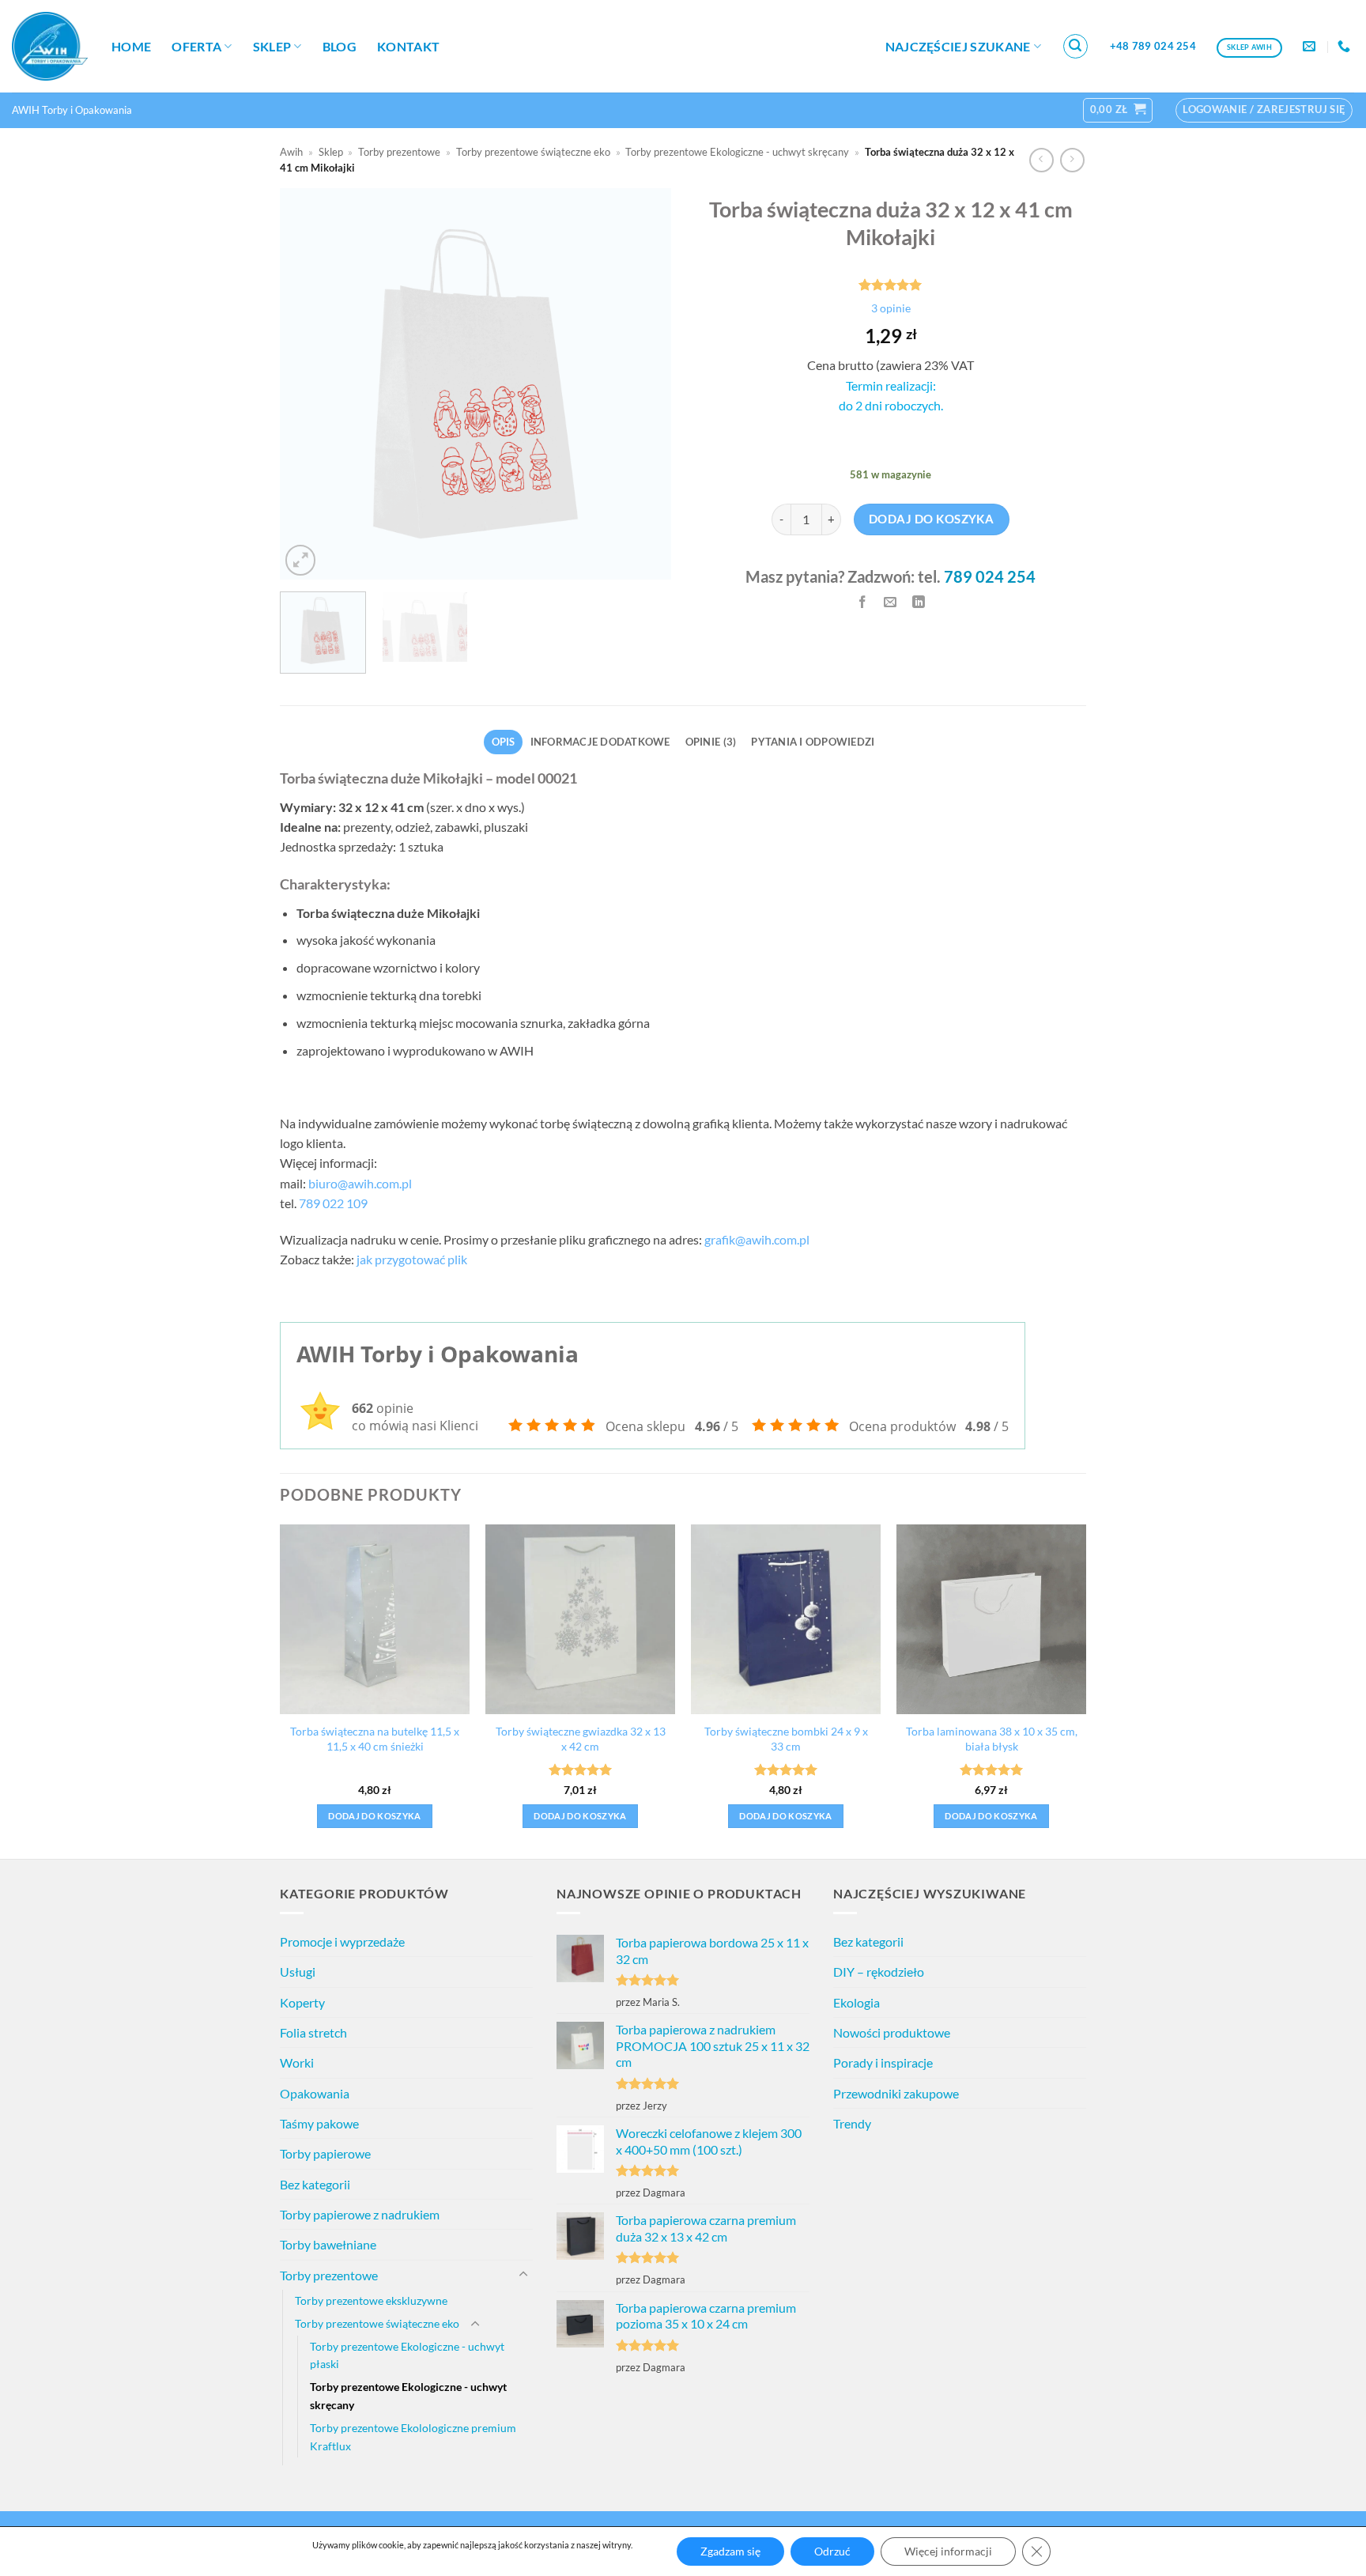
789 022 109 (333, 1203)
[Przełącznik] (523, 2275)
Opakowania (315, 2093)
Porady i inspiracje (883, 2062)
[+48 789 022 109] (1346, 46)
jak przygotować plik (412, 1259)
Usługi (298, 1972)
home (131, 46)
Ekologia (857, 2002)
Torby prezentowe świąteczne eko (533, 152)
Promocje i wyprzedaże (342, 1941)
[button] (1076, 47)
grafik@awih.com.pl (757, 1239)
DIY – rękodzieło (879, 1972)
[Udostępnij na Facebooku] (862, 602)
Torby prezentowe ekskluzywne (371, 2300)
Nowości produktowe (892, 2032)
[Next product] (1041, 160)
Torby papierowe (325, 2153)
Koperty (302, 2002)
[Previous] (308, 384)
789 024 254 (990, 576)
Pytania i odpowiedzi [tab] (813, 742)
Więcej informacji (948, 2551)
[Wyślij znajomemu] (891, 602)
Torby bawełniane (328, 2244)
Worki (297, 2062)
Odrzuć (832, 2551)
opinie (891, 308)
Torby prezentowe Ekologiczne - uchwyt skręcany (737, 152)
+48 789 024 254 (1153, 46)
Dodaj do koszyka (931, 519)
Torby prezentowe (399, 152)
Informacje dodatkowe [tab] (600, 742)
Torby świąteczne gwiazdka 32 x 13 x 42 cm (581, 1739)
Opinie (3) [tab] (711, 742)
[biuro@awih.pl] (1311, 46)
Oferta (196, 46)
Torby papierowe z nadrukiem (360, 2214)
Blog (340, 46)
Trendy (852, 2123)
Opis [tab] (504, 742)
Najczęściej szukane (958, 46)
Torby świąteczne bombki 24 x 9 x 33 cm (786, 1739)
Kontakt (408, 46)
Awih (291, 152)
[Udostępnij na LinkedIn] (919, 602)
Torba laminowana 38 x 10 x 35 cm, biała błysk (992, 1739)
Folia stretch (313, 2032)
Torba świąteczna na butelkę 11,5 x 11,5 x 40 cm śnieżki (375, 1739)
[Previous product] (1072, 160)
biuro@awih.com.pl (360, 1183)
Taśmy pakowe (319, 2123)
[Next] (643, 384)
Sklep (272, 46)
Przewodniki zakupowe (896, 2093)
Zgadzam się (730, 2551)
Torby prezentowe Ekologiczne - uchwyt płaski (407, 2355)
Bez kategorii (315, 2184)
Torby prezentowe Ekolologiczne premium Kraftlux (413, 2437)
